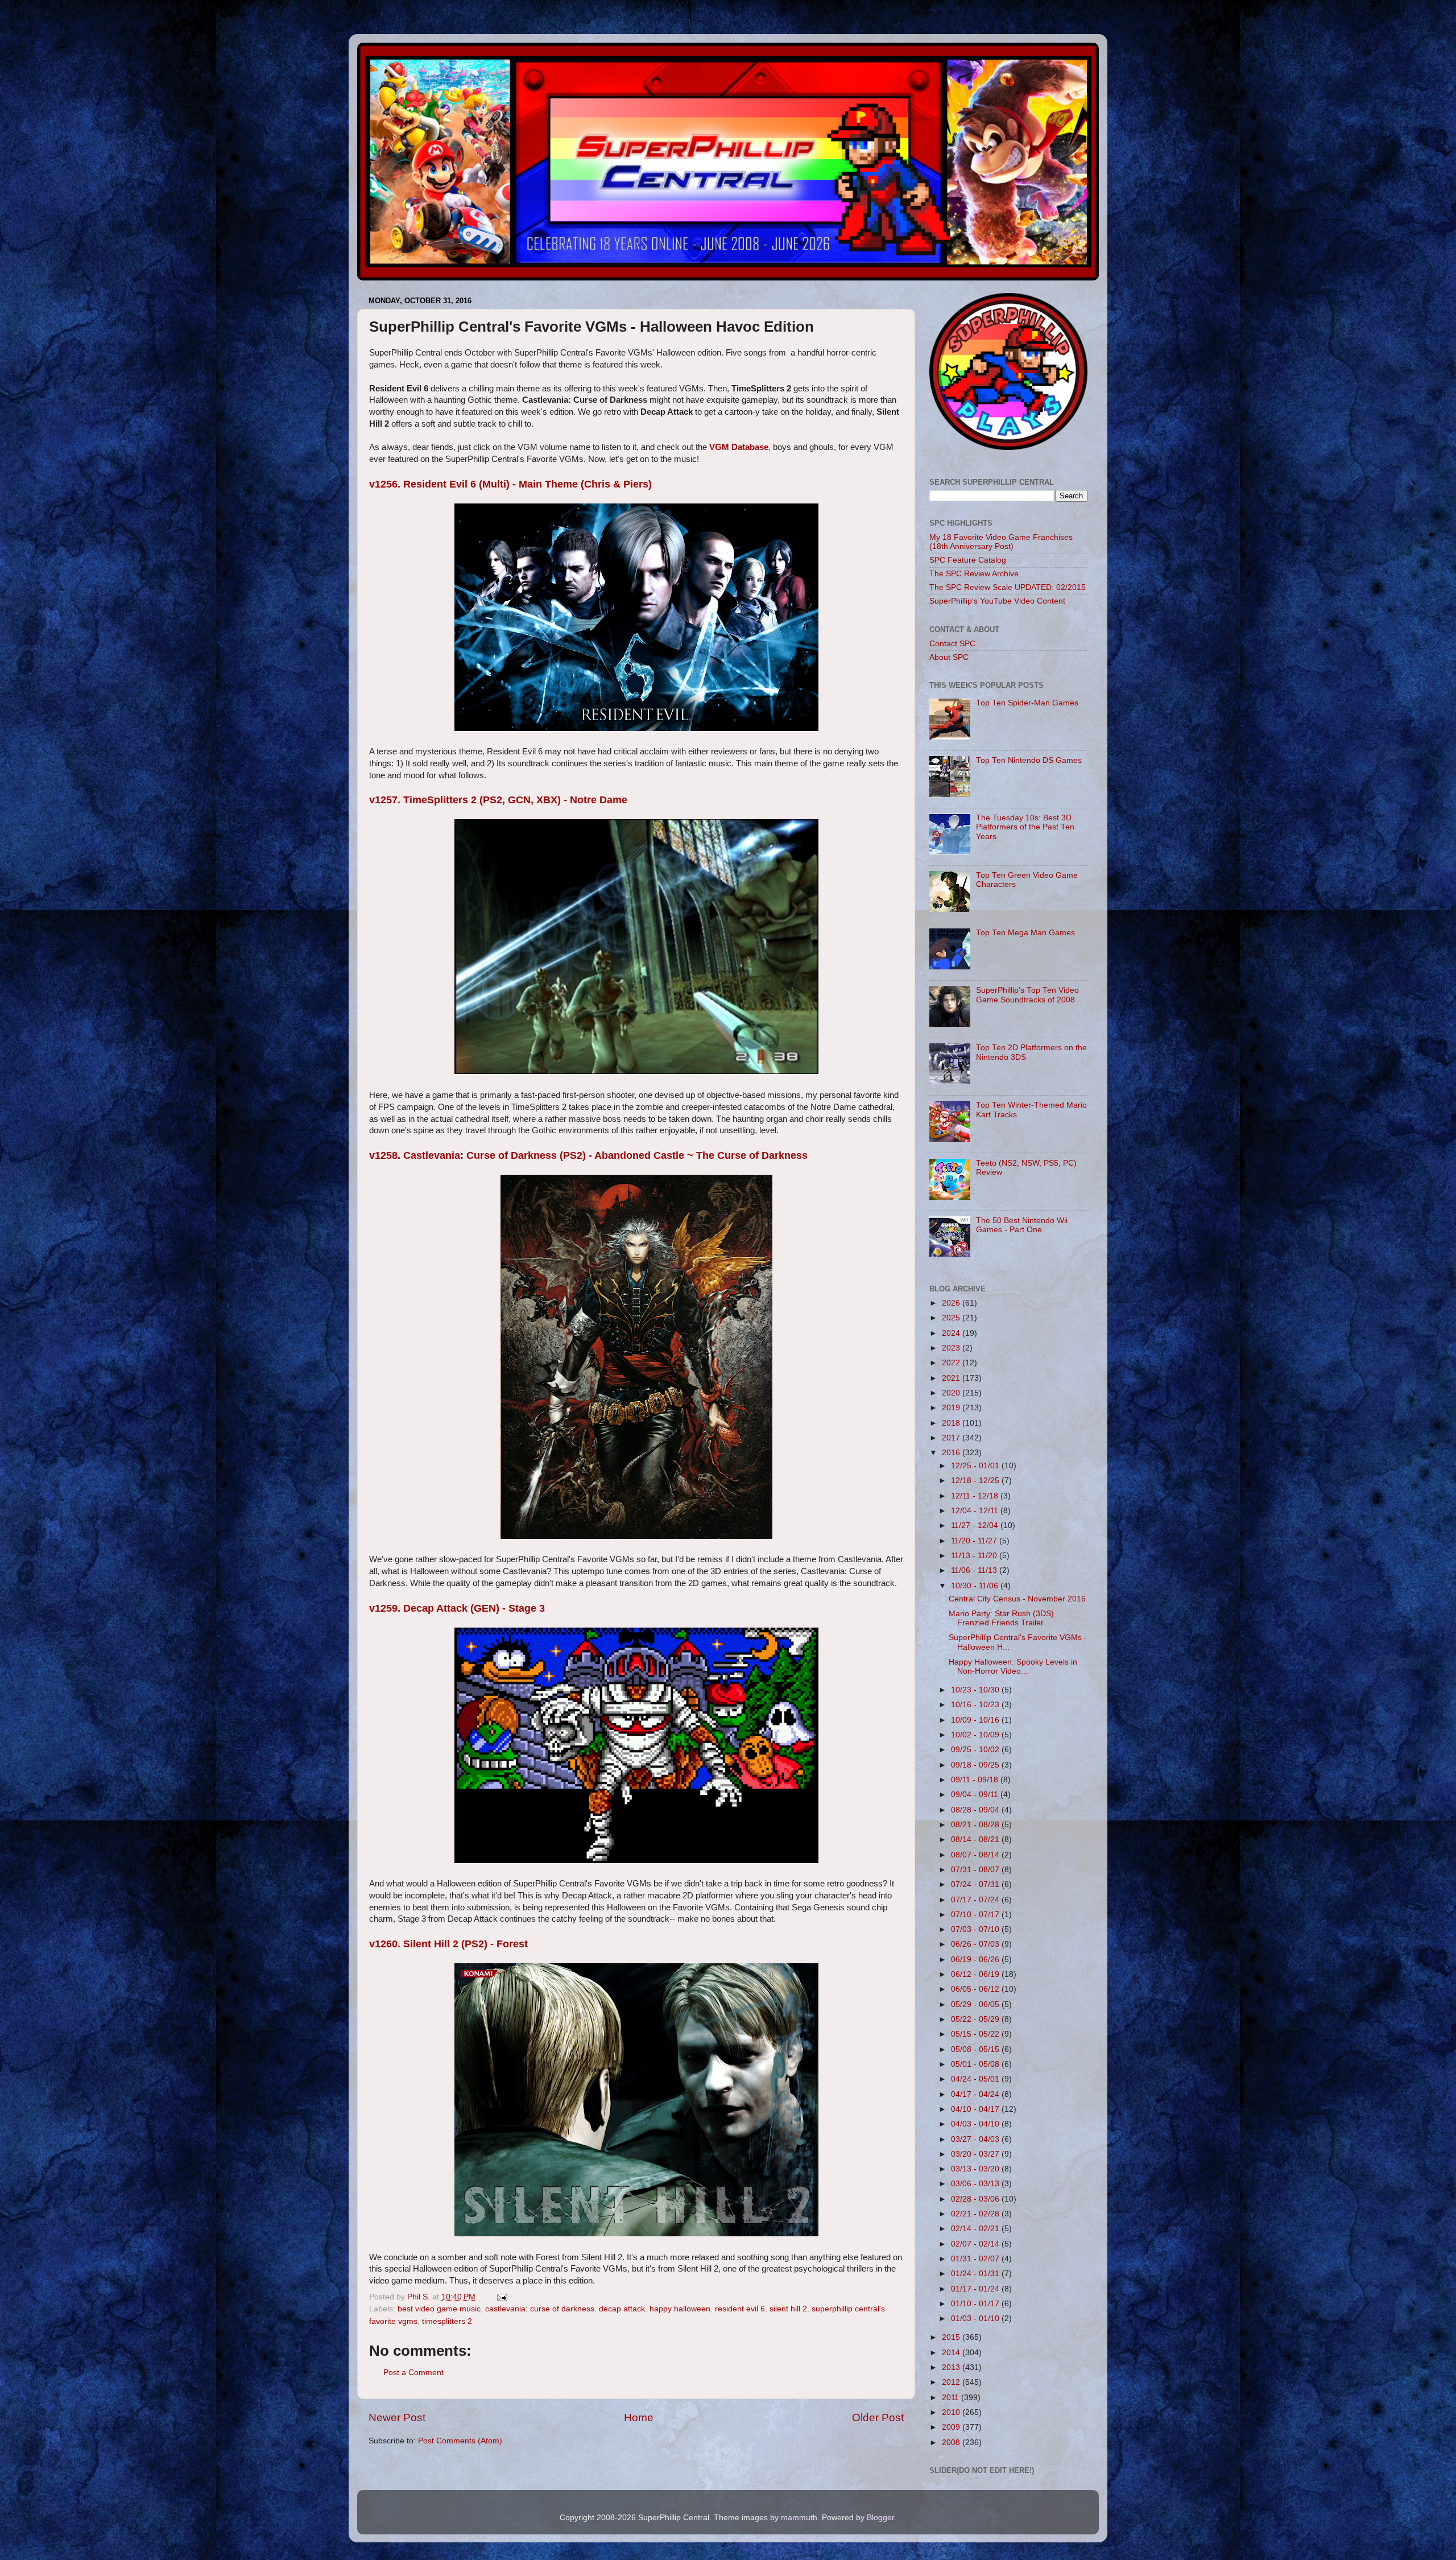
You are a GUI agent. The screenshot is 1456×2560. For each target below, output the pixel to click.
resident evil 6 (740, 2309)
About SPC (949, 657)
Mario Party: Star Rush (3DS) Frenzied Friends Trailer (1001, 1618)
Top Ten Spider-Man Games (1027, 703)
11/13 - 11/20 (975, 1556)
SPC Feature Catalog (968, 560)
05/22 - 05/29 (976, 2019)
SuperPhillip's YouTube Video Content (997, 601)
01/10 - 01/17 (976, 2304)
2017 (952, 1438)
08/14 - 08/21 (976, 1840)
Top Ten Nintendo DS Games (1029, 760)
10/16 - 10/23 (976, 1705)
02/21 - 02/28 (976, 2214)
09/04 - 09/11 (976, 1795)
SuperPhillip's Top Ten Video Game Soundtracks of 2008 (1027, 995)
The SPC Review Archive (974, 574)
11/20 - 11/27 (975, 1541)
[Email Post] (501, 2297)
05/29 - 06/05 (976, 2004)
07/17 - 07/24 (976, 1900)
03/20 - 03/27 (976, 2154)
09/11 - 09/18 (976, 1780)
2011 (952, 2398)
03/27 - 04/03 (976, 2139)
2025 (952, 1318)
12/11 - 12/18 (976, 1496)
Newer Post (397, 2417)
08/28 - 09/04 (976, 1810)
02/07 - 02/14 (976, 2244)
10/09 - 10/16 (976, 1720)
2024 (952, 1333)
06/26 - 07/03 (976, 1944)
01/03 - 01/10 (976, 2319)
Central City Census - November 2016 (1017, 1599)
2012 (952, 2382)
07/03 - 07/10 (976, 1929)
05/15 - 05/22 (976, 2034)
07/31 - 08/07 (976, 1870)
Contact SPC (952, 644)
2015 (952, 2337)
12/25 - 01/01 (976, 1466)
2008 (952, 2443)
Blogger (880, 2518)
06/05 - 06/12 (976, 1989)
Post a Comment (413, 2373)
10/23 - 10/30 (976, 1690)
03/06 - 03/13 (976, 2184)
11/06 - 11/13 (975, 1570)
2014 (952, 2353)
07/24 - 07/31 (976, 1884)
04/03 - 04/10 (976, 2124)
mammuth (799, 2518)
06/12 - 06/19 (976, 1974)
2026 (952, 1303)
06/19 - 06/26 (976, 1960)
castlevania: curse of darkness (540, 2309)
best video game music (439, 2309)
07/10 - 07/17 (976, 1915)
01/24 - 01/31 (976, 2274)
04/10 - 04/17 (976, 2109)
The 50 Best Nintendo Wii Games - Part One (1022, 1225)
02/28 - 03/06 (976, 2199)
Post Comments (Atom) (460, 2441)
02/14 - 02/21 (976, 2229)
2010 (952, 2412)
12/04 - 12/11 (976, 1511)
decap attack (622, 2309)
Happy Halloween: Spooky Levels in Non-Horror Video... (1013, 1667)
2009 (952, 2427)
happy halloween (680, 2309)
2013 (952, 2367)
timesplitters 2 (447, 2321)
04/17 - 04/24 (976, 2094)
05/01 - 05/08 (976, 2064)
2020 (952, 1393)
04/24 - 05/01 (976, 2079)
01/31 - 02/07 (976, 2259)
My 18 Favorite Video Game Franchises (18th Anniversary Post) (1001, 542)
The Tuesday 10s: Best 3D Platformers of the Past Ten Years (1025, 827)
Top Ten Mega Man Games (1025, 933)
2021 (952, 1378)
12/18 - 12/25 (976, 1481)
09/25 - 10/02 (976, 1750)
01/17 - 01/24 (976, 2289)
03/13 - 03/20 (976, 2169)
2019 (952, 1408)
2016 (952, 1453)
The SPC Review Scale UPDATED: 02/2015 (1008, 587)
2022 (952, 1363)
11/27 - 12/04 (976, 1525)
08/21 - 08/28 (976, 1825)
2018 (952, 1423)
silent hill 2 (788, 2309)
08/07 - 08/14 (976, 1855)
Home (639, 2417)
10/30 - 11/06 (976, 1586)
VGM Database (739, 447)
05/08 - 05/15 (976, 2049)
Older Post (878, 2417)
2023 (952, 1348)
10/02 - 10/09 (976, 1735)
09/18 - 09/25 (976, 1765)
